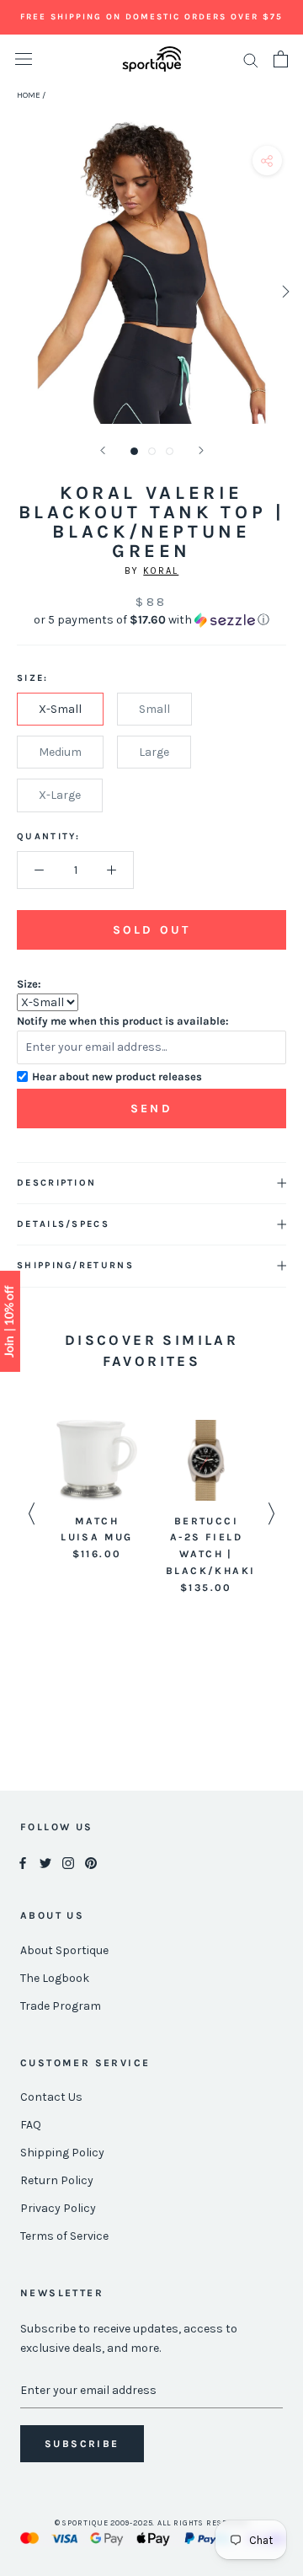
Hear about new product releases (117, 1076)
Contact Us (51, 2097)
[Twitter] (45, 1863)
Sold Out (151, 930)
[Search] (251, 59)
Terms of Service (64, 2236)
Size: (29, 984)
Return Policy (57, 2180)
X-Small (60, 709)
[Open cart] (281, 59)
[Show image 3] (170, 451)
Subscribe (82, 2444)
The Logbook (55, 1978)
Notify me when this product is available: (123, 1021)
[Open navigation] (24, 59)
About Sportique (64, 1950)
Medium (60, 752)
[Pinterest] (91, 1863)
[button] (151, 620)
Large (154, 752)
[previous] (19, 291)
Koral (161, 571)
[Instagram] (68, 1863)
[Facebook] (23, 1863)
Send (151, 1109)
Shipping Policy (62, 2153)
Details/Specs (63, 1224)
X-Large (60, 795)
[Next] (201, 450)
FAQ (31, 2125)
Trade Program (61, 2006)
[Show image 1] (134, 451)
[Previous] (103, 450)
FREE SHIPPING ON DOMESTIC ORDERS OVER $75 (151, 17)
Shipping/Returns (75, 1265)
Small (154, 709)
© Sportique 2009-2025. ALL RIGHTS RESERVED (152, 2523)
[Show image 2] (152, 451)
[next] (284, 291)
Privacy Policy (58, 2208)
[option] (97, 1492)
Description (56, 1183)
